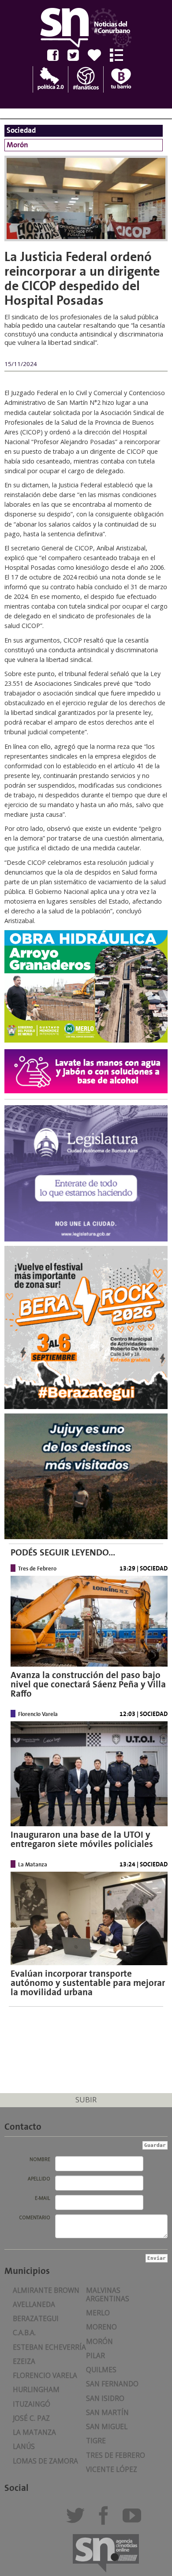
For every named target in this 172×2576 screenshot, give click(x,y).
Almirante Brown (46, 2290)
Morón (99, 2342)
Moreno (101, 2327)
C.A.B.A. (24, 2333)
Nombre (40, 2159)
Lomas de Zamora (45, 2461)
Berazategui (36, 2319)
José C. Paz (31, 2418)
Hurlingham (36, 2390)
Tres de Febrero (116, 2455)
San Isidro (105, 2398)
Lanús (24, 2447)
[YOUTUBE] (134, 2519)
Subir (86, 2099)
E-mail (43, 2198)
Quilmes (101, 2370)
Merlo (98, 2313)
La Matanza (34, 2432)
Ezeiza (24, 2361)
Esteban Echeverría (49, 2347)
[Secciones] (120, 55)
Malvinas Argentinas (108, 2295)
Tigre (96, 2441)
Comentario (35, 2217)
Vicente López (112, 2469)
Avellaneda (34, 2305)
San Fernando (112, 2384)
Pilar (95, 2356)
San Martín (107, 2413)
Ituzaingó (32, 2404)
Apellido (39, 2179)
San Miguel (107, 2427)
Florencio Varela (45, 2376)
